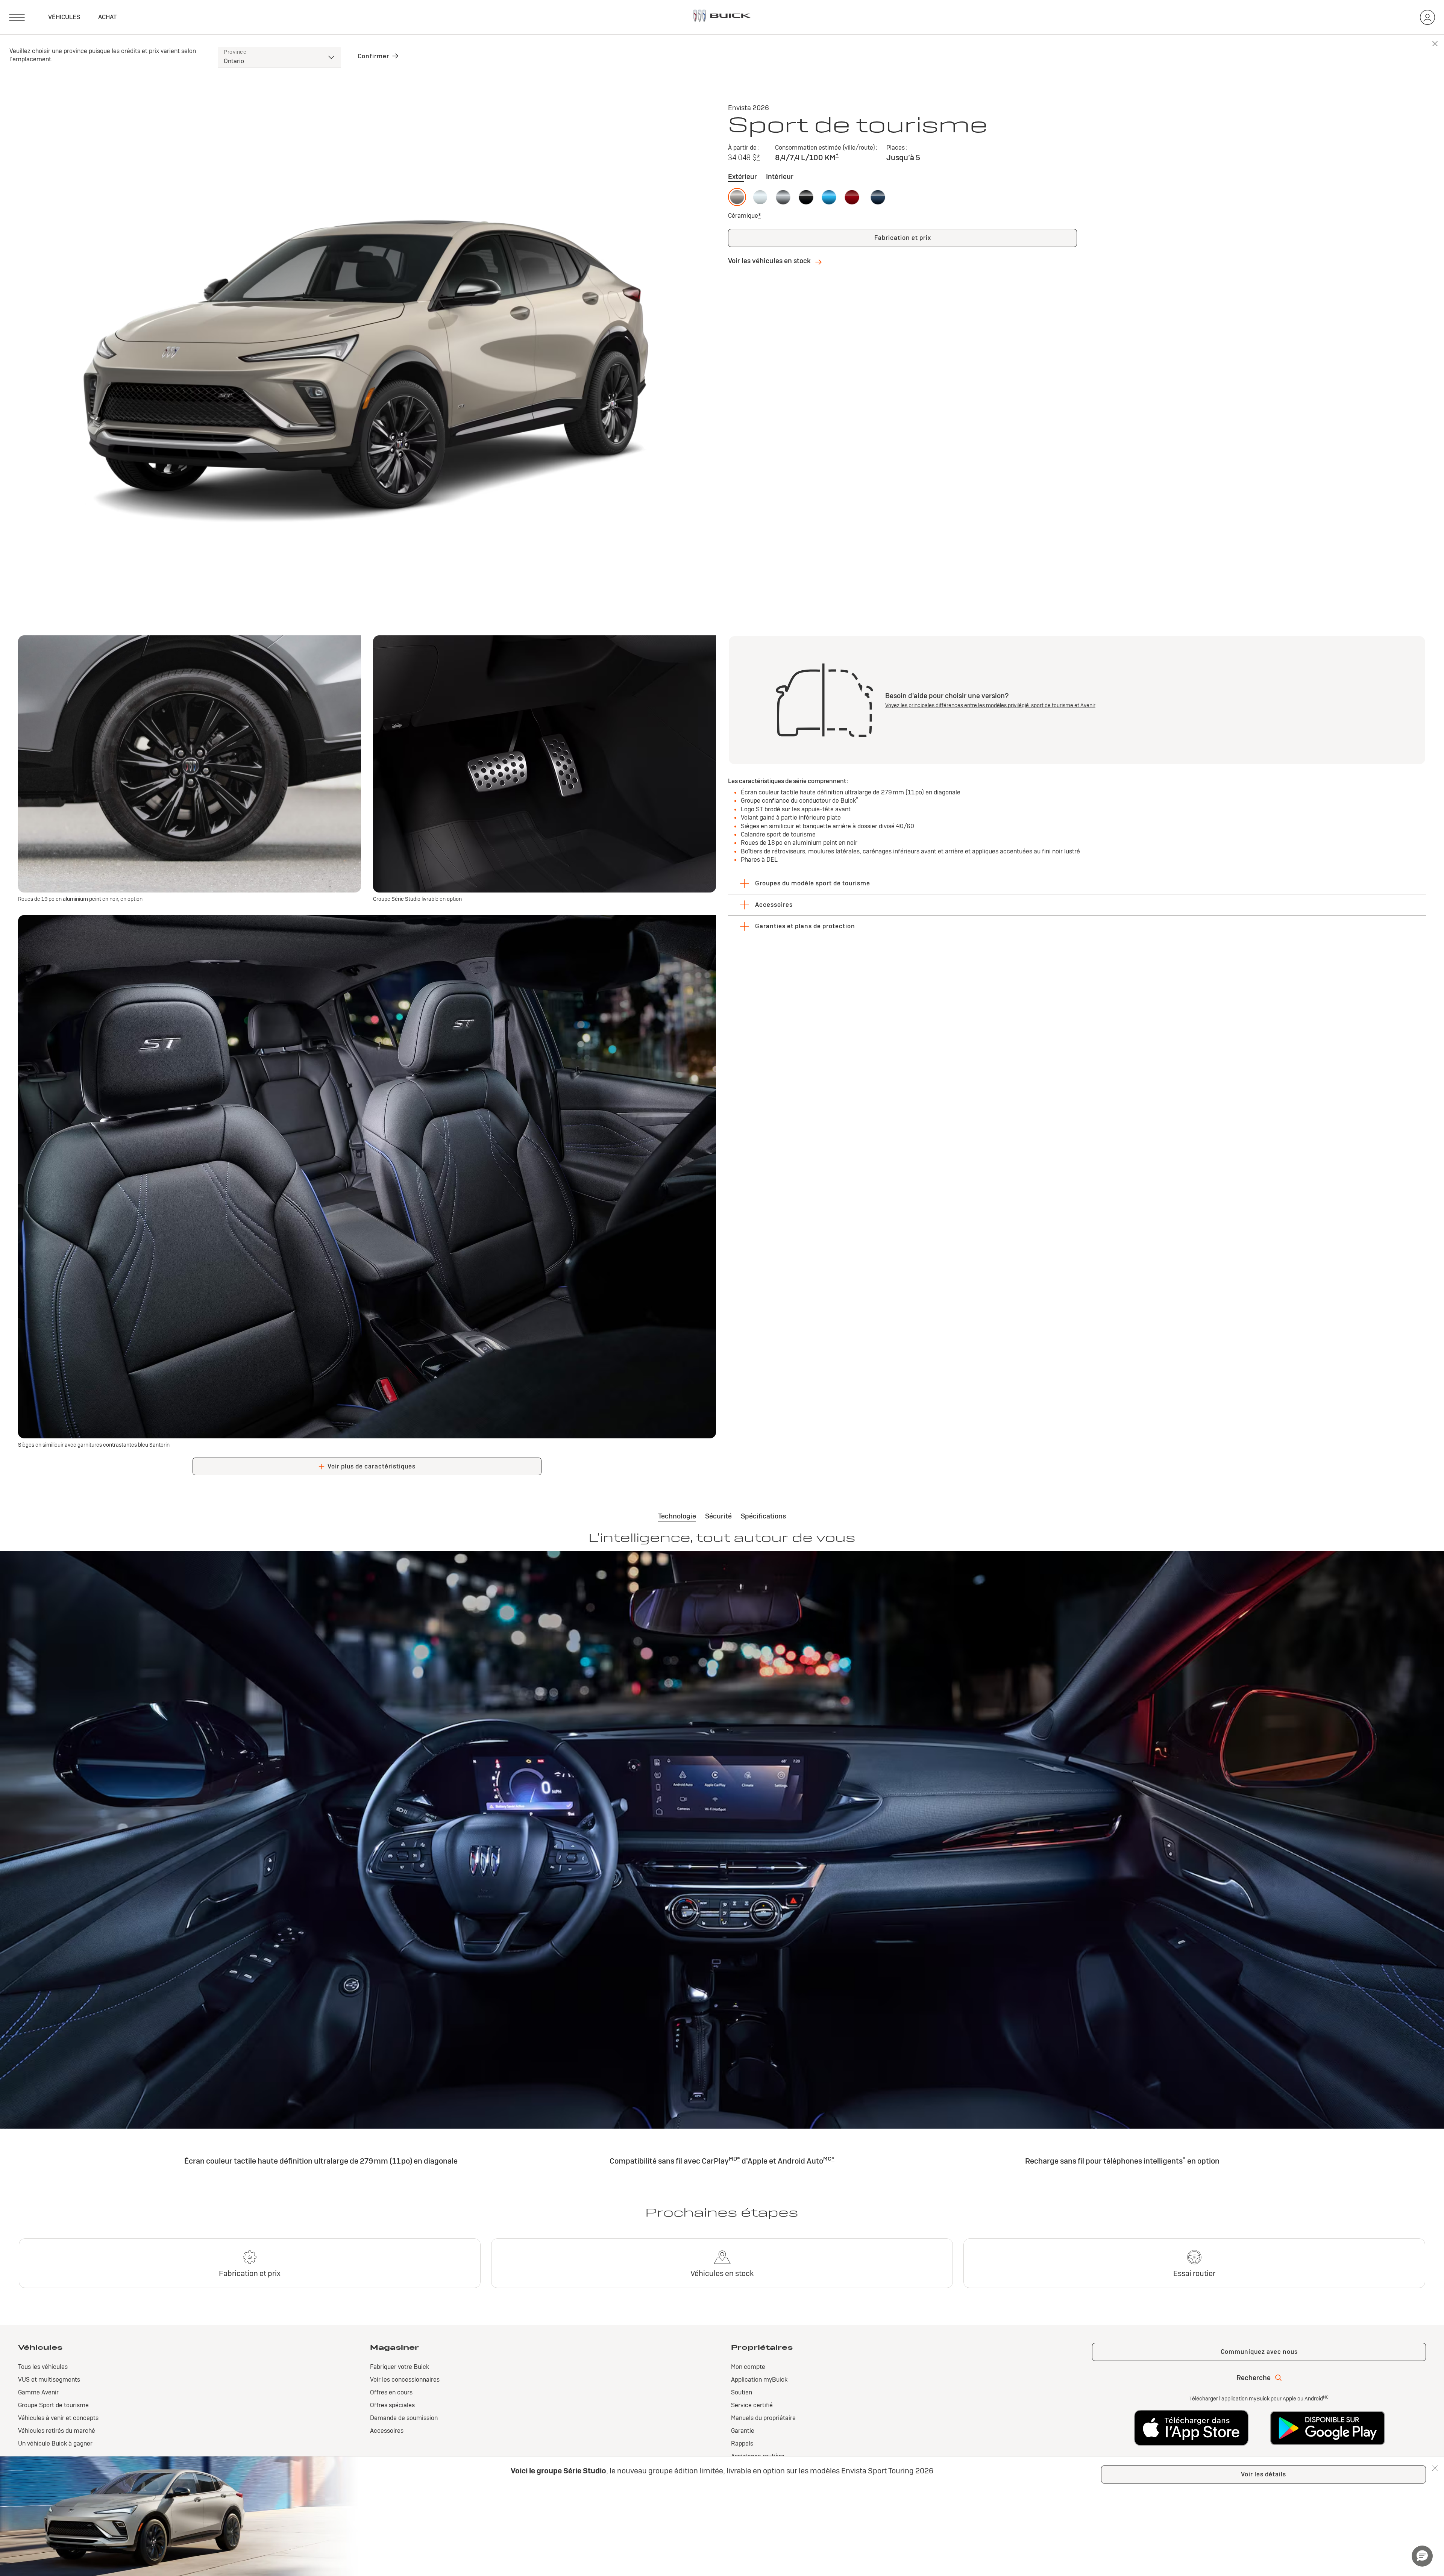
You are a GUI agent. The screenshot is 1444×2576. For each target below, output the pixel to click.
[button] (758, 158)
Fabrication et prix (903, 238)
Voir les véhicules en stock (770, 261)
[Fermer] (1435, 2468)
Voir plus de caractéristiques (372, 1466)
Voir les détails (1263, 2474)
